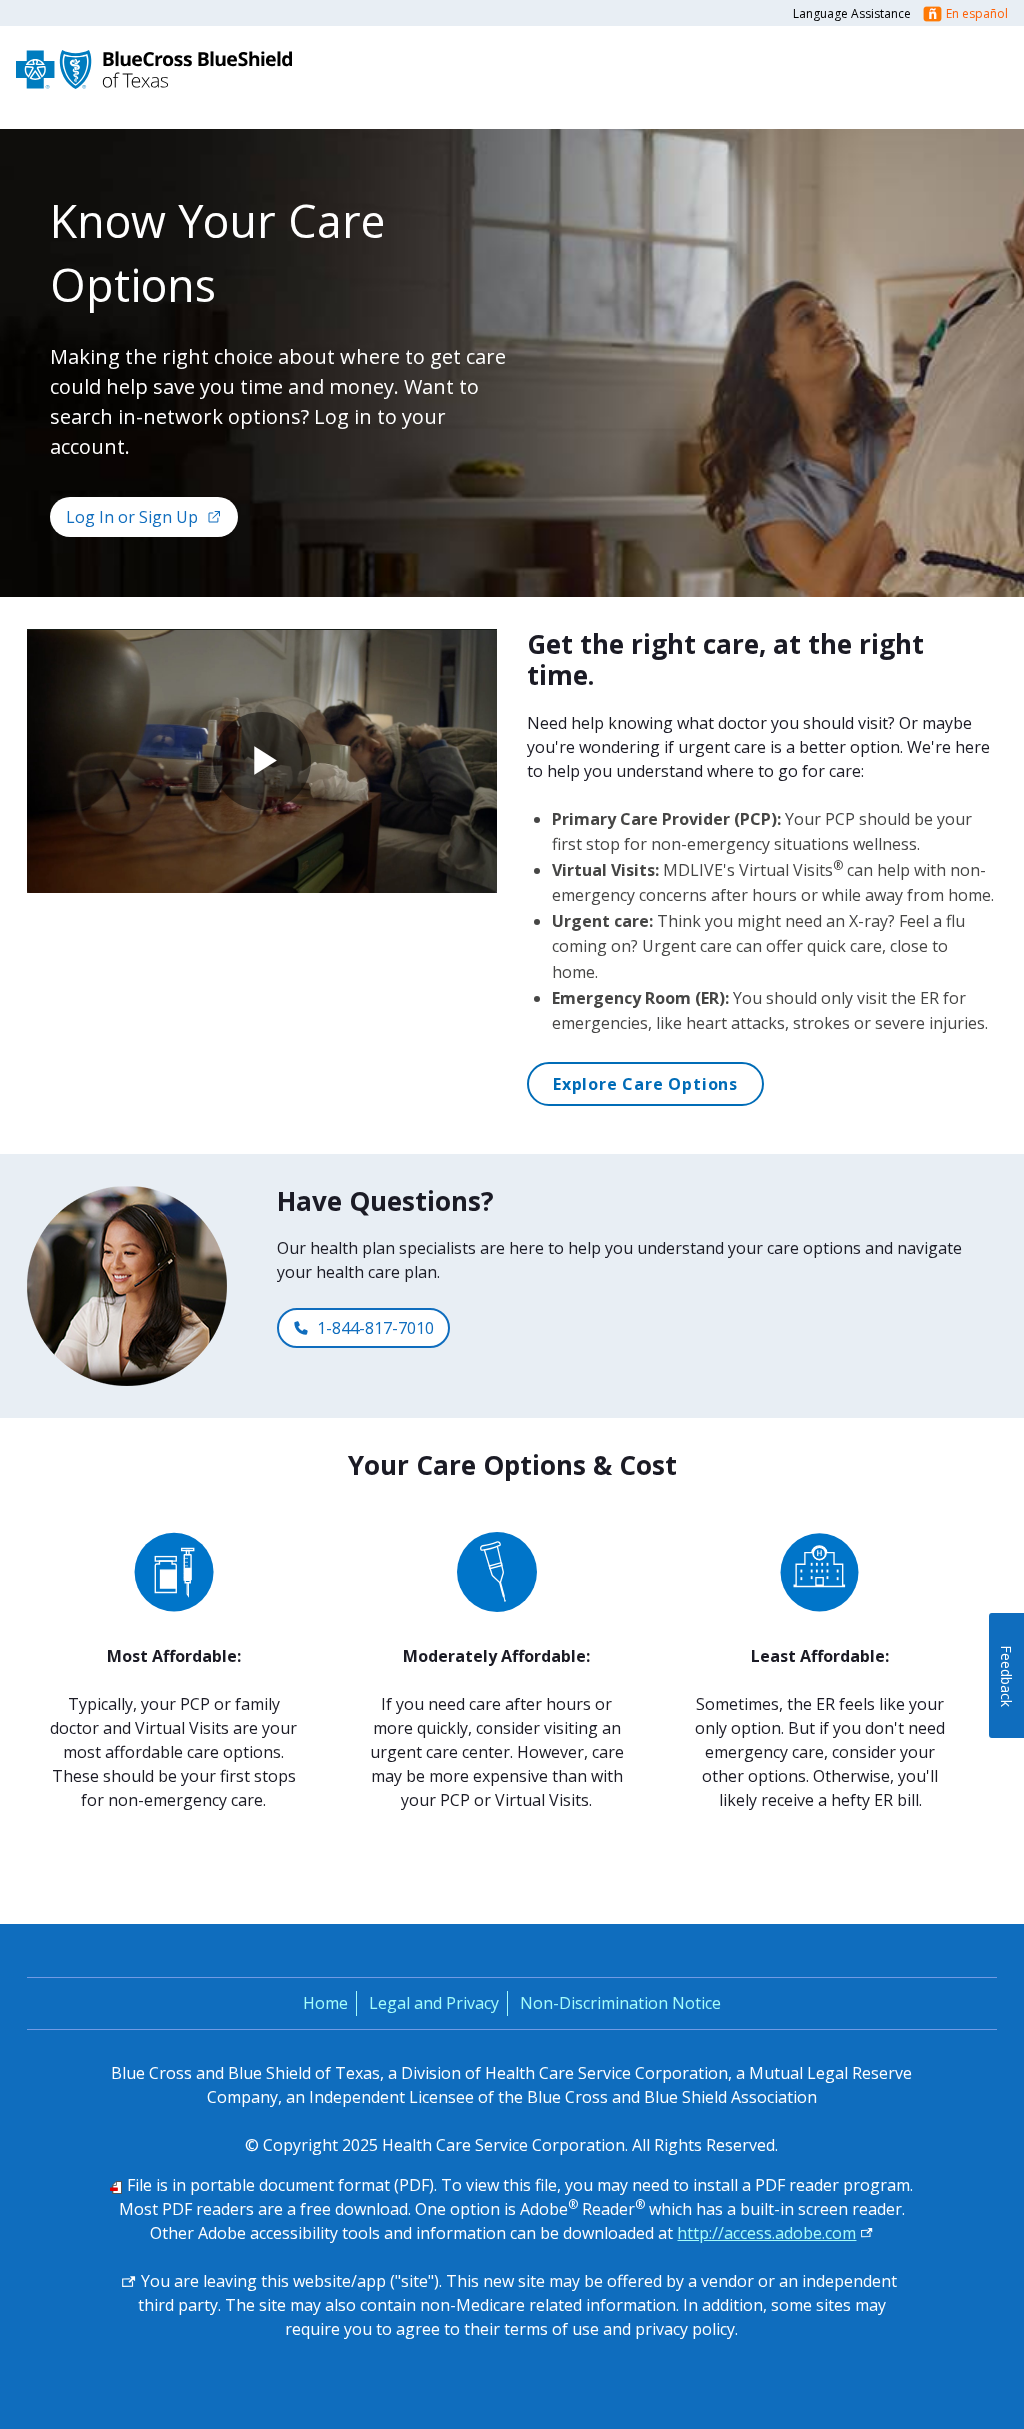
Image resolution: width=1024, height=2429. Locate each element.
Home (325, 2003)
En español (977, 13)
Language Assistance (852, 13)
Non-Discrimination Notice (620, 2003)
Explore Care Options (645, 1084)
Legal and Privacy (434, 2003)
